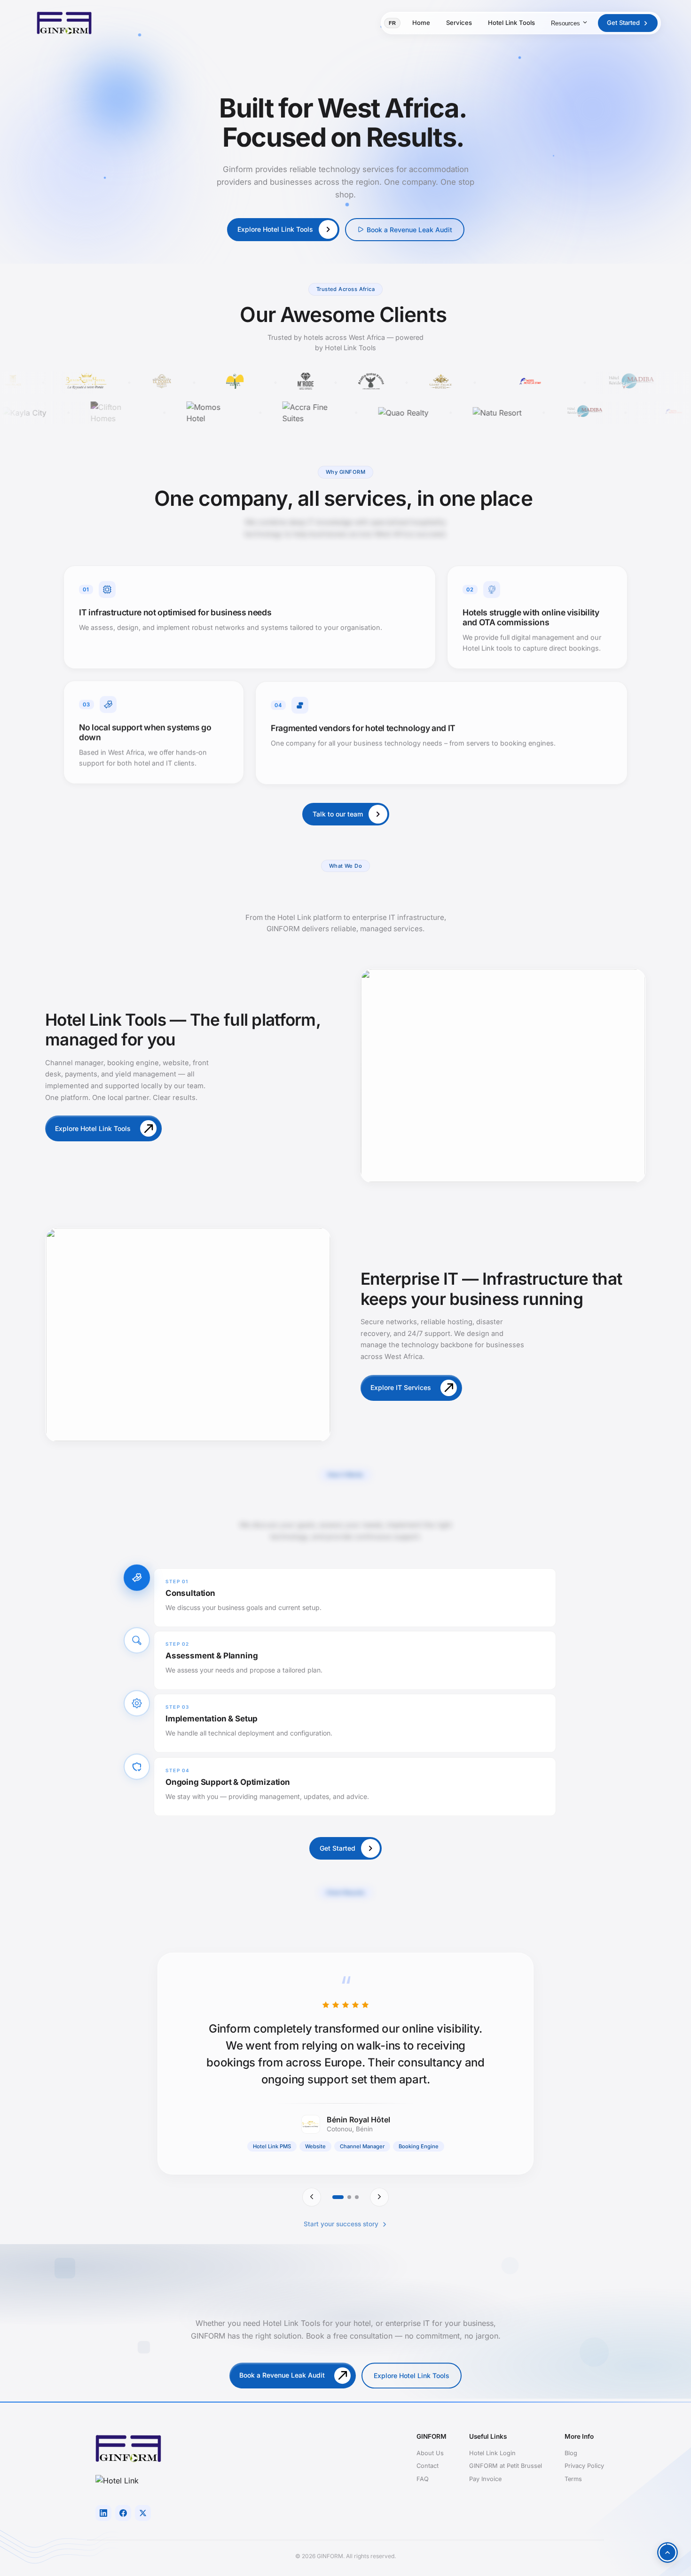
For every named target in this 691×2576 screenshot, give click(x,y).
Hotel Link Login (492, 2453)
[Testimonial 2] (349, 2197)
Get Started (623, 23)
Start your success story (341, 2224)
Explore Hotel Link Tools (412, 2374)
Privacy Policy (584, 2466)
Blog (571, 2453)
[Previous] (312, 2197)
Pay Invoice (485, 2479)
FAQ (423, 2479)
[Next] (379, 2197)
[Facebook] (123, 2513)
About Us (430, 2453)
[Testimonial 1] (338, 2197)
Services (459, 23)
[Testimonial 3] (357, 2197)
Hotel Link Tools (511, 23)
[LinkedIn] (103, 2513)
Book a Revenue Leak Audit (409, 230)
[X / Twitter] (143, 2513)
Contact (428, 2466)
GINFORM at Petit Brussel (506, 2466)
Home (421, 23)
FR (392, 23)
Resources (565, 23)
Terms (573, 2479)
